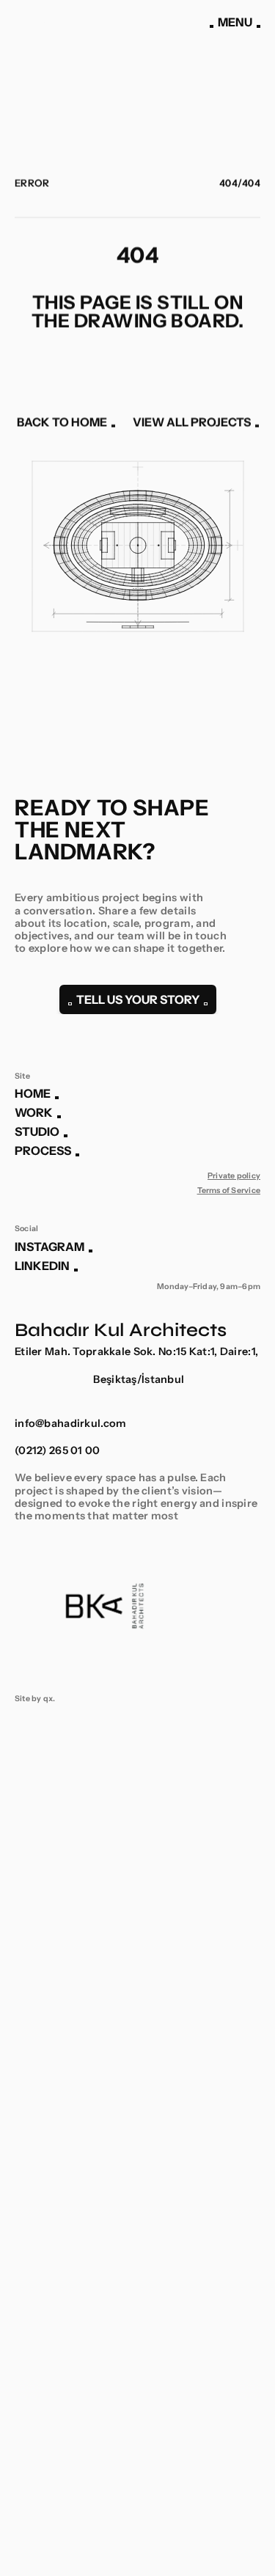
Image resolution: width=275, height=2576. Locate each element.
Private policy (234, 1176)
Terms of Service (229, 1190)
